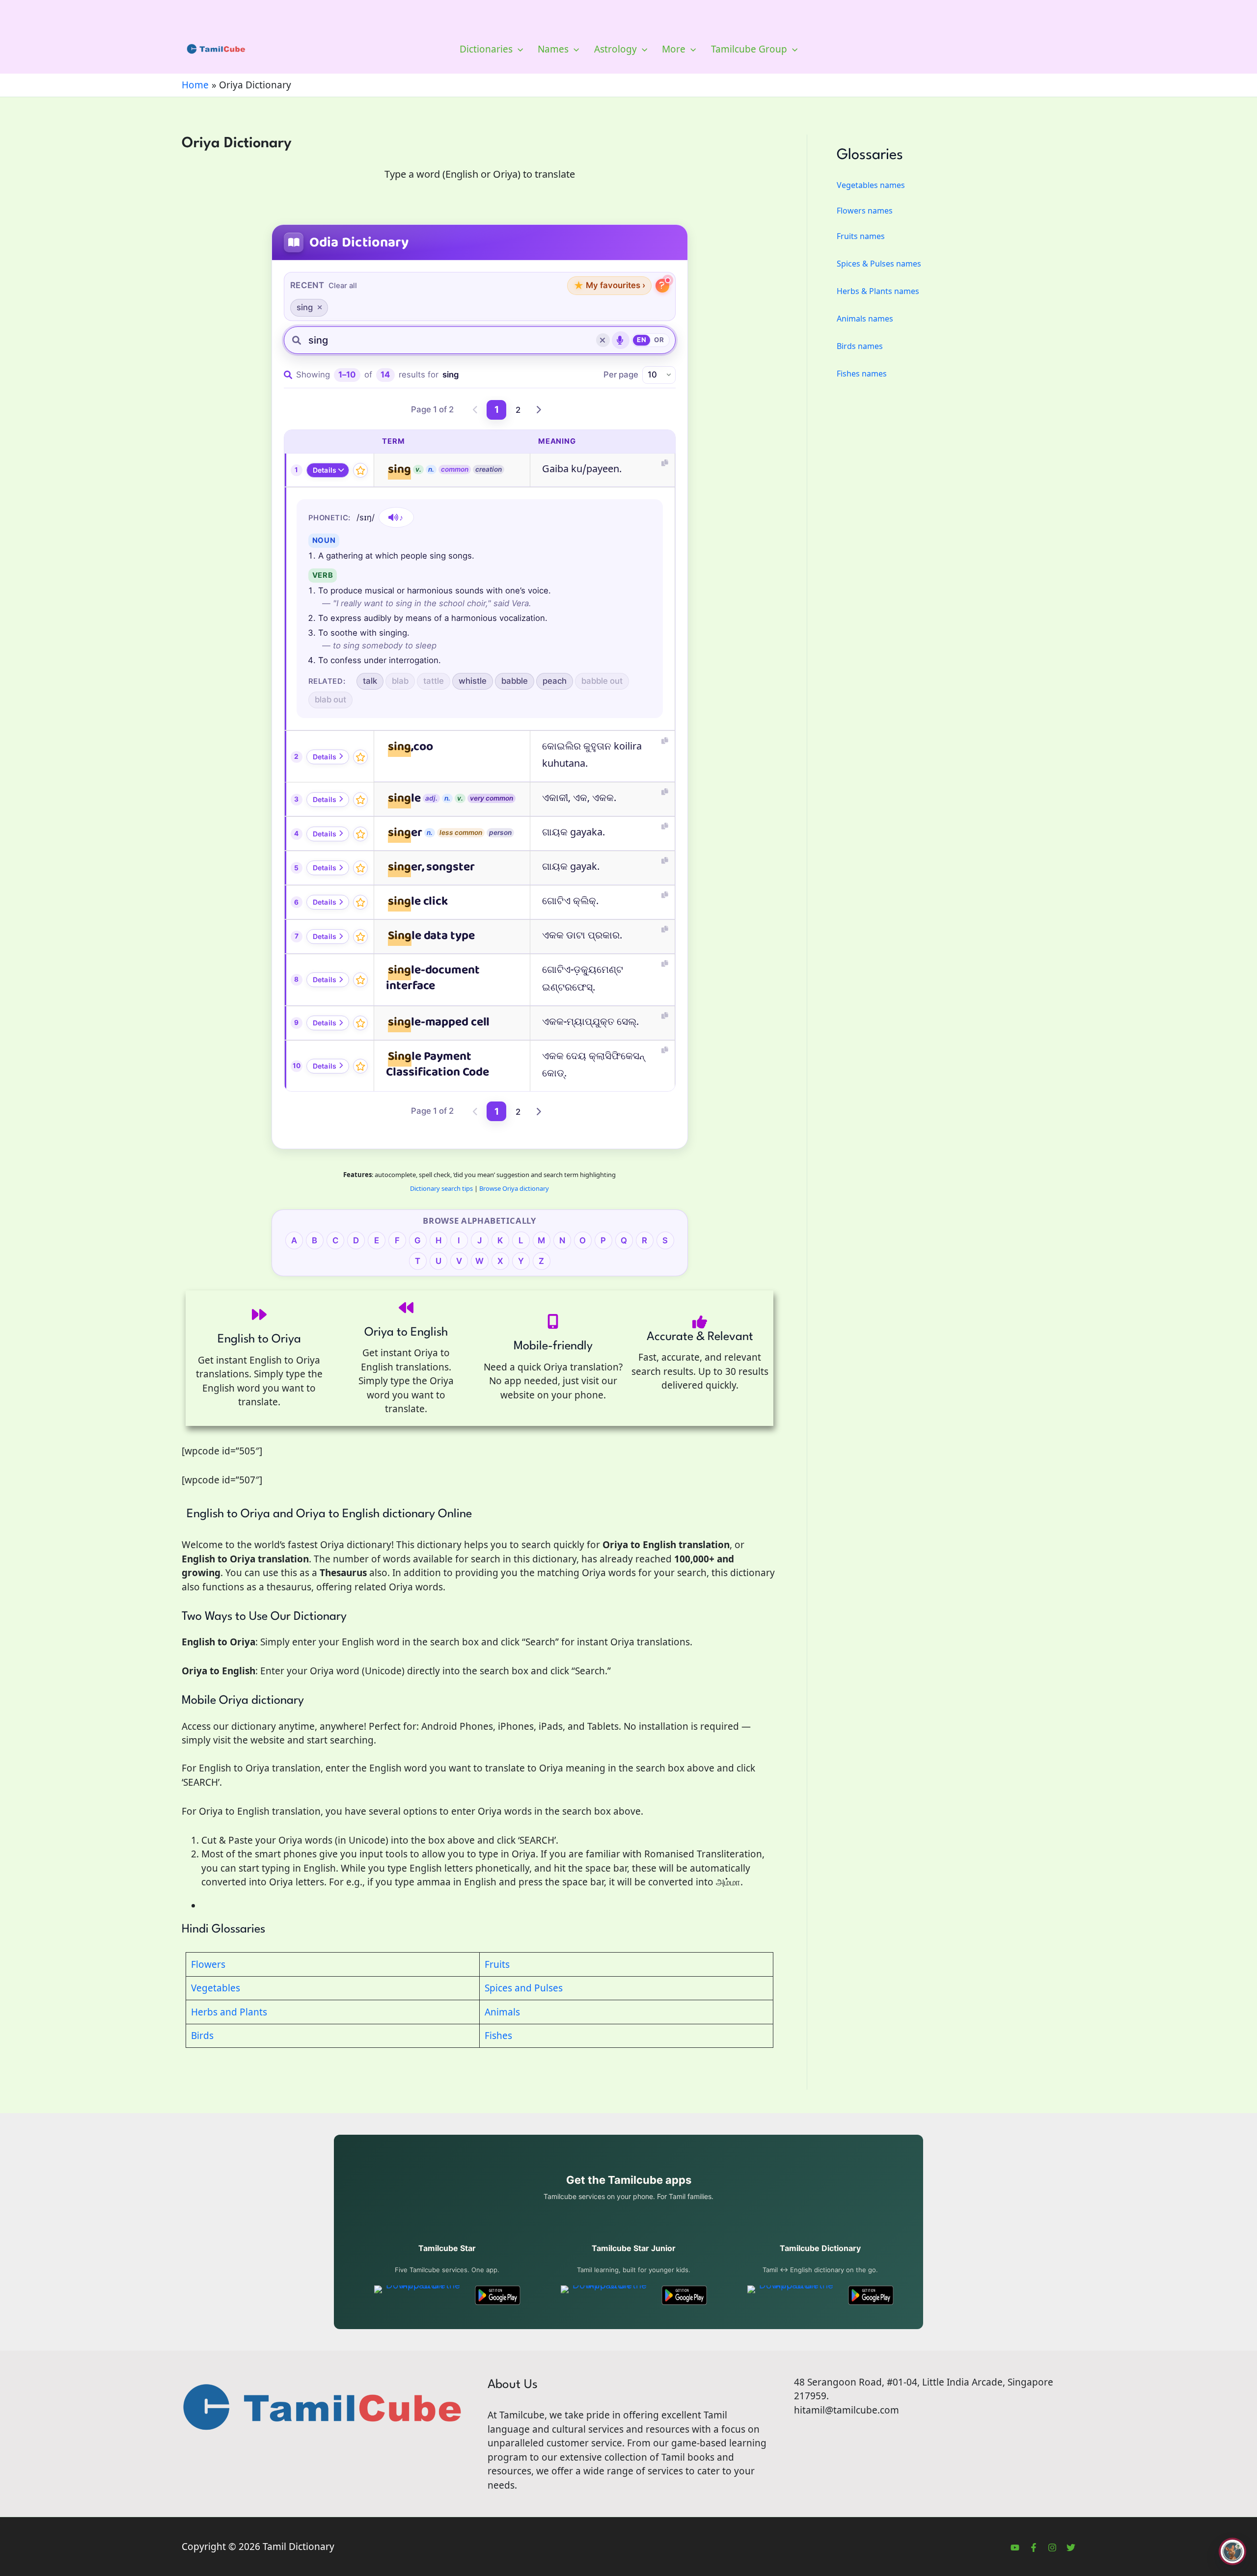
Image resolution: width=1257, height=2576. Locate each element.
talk (370, 681)
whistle (473, 681)
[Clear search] (603, 340)
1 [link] (497, 410)
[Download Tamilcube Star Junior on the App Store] (606, 2295)
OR (659, 340)
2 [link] (518, 410)
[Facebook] (1034, 2548)
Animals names (865, 319)
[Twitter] (1071, 2548)
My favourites (609, 285)
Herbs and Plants (229, 2012)
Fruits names (861, 236)
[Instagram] (1052, 2548)
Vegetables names (871, 185)
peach (555, 681)
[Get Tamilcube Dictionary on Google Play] (871, 2295)
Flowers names (865, 211)
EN (642, 340)
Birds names (860, 346)
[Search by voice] (621, 340)
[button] (518, 49)
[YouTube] (1015, 2548)
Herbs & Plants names (878, 291)
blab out (330, 699)
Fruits (497, 1964)
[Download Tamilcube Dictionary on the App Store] (792, 2295)
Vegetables (216, 1988)
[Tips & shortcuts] (662, 286)
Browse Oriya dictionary (514, 1188)
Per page (621, 375)
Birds (202, 2036)
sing (305, 307)
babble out (602, 681)
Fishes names (862, 374)
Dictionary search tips (441, 1188)
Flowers (208, 1964)
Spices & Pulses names (879, 264)
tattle (434, 681)
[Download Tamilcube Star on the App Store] (419, 2295)
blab (400, 681)
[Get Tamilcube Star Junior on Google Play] (684, 2295)
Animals (502, 2012)
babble (515, 681)
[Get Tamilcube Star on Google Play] (498, 2295)
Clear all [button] (343, 286)
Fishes (498, 2036)
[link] (475, 410)
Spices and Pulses (524, 1988)
